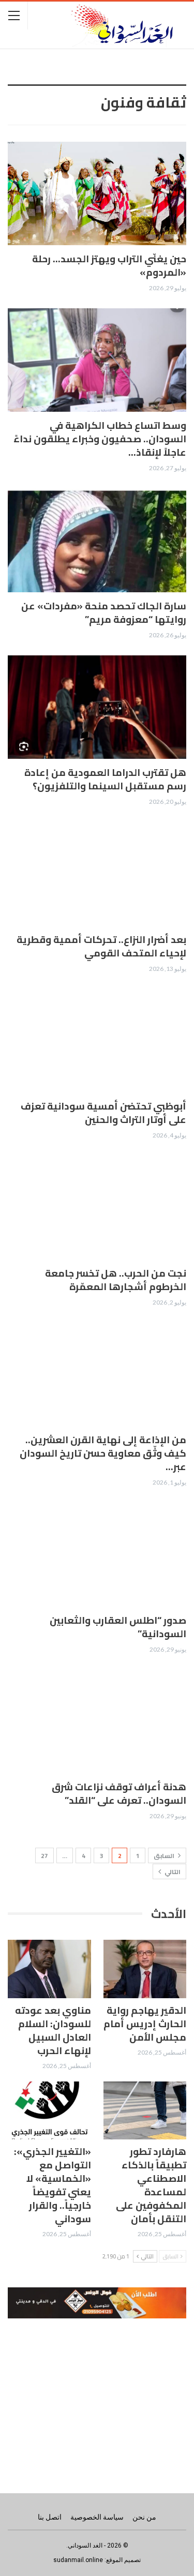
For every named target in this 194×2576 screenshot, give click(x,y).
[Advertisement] (97, 2395)
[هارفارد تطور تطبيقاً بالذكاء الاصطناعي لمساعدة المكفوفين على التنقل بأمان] (145, 2110)
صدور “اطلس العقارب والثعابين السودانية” (118, 1627)
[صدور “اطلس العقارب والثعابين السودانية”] (97, 1555)
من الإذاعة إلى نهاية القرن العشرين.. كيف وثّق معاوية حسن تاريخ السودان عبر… (103, 1453)
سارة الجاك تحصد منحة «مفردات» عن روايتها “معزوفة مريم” (104, 612)
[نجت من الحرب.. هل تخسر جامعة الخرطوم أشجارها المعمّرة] (97, 1208)
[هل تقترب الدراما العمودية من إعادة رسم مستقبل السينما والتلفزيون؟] (97, 707)
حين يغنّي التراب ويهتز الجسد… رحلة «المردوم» (109, 265)
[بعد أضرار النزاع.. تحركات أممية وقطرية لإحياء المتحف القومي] (97, 874)
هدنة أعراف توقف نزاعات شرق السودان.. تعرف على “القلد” (119, 1793)
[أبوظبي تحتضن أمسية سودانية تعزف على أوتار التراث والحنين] (97, 1041)
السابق (165, 1856)
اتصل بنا (50, 2517)
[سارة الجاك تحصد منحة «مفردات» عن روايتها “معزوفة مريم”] (97, 541)
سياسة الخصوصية (97, 2517)
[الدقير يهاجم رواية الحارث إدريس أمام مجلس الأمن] (145, 1969)
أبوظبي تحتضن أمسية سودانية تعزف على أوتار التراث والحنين (103, 1113)
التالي (172, 1872)
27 (44, 1856)
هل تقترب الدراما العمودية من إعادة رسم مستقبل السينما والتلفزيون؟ (105, 779)
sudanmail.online (78, 2560)
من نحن (144, 2517)
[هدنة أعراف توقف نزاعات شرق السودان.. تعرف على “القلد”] (97, 1721)
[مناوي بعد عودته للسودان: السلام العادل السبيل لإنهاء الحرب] (49, 1969)
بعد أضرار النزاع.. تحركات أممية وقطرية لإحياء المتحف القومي (101, 946)
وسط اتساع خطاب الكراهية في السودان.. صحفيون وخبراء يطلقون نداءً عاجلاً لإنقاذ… (100, 439)
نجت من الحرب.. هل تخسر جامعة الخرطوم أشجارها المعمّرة (116, 1280)
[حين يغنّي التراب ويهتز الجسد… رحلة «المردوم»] (97, 193)
